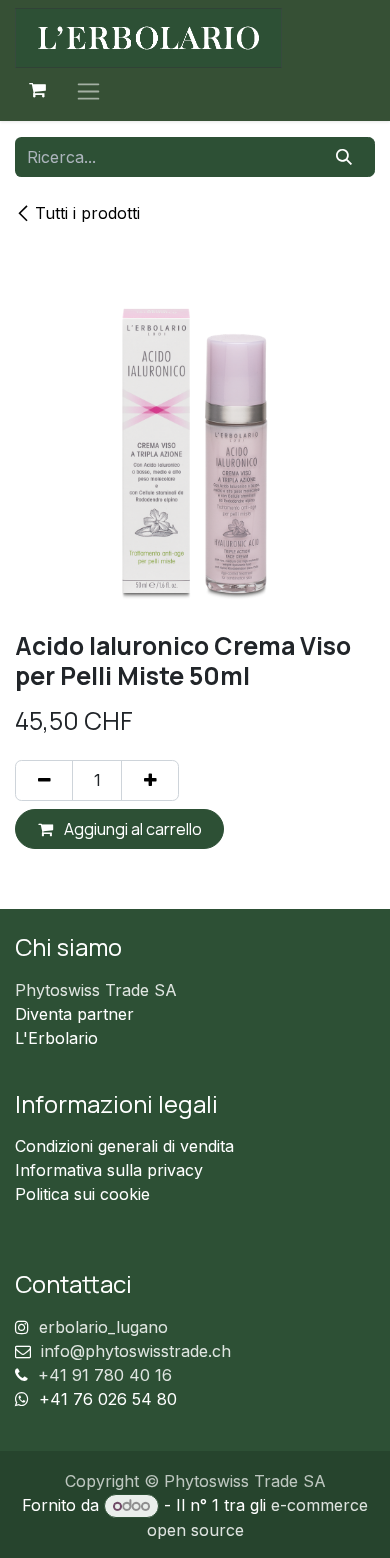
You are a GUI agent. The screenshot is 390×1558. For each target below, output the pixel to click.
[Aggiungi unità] (150, 780)
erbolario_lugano (103, 1327)
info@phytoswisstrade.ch (136, 1351)
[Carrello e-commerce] (37, 90)
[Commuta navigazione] (88, 90)
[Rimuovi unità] (44, 780)
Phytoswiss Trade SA (96, 990)
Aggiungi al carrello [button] (131, 829)
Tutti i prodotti (87, 213)
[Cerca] (344, 157)
